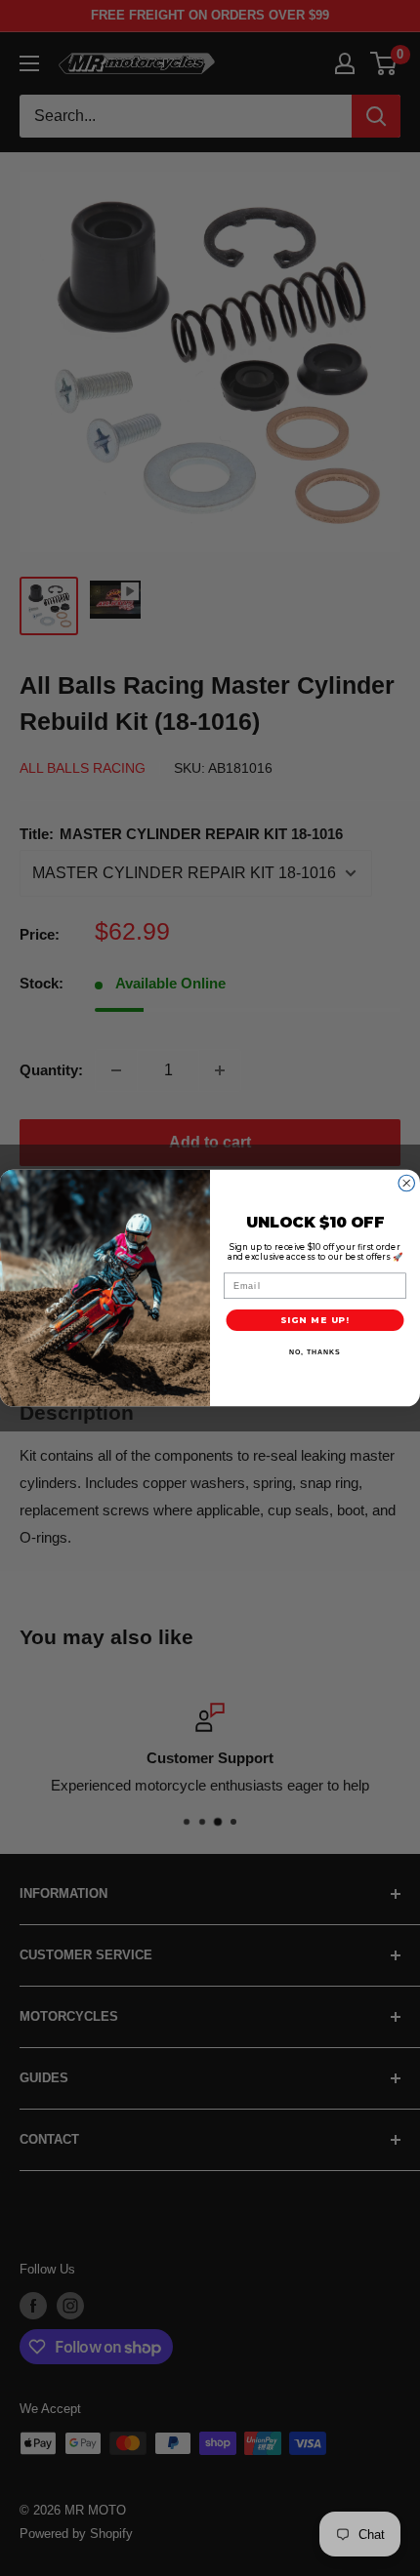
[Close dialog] (407, 1183)
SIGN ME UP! (315, 1320)
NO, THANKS (315, 1352)
